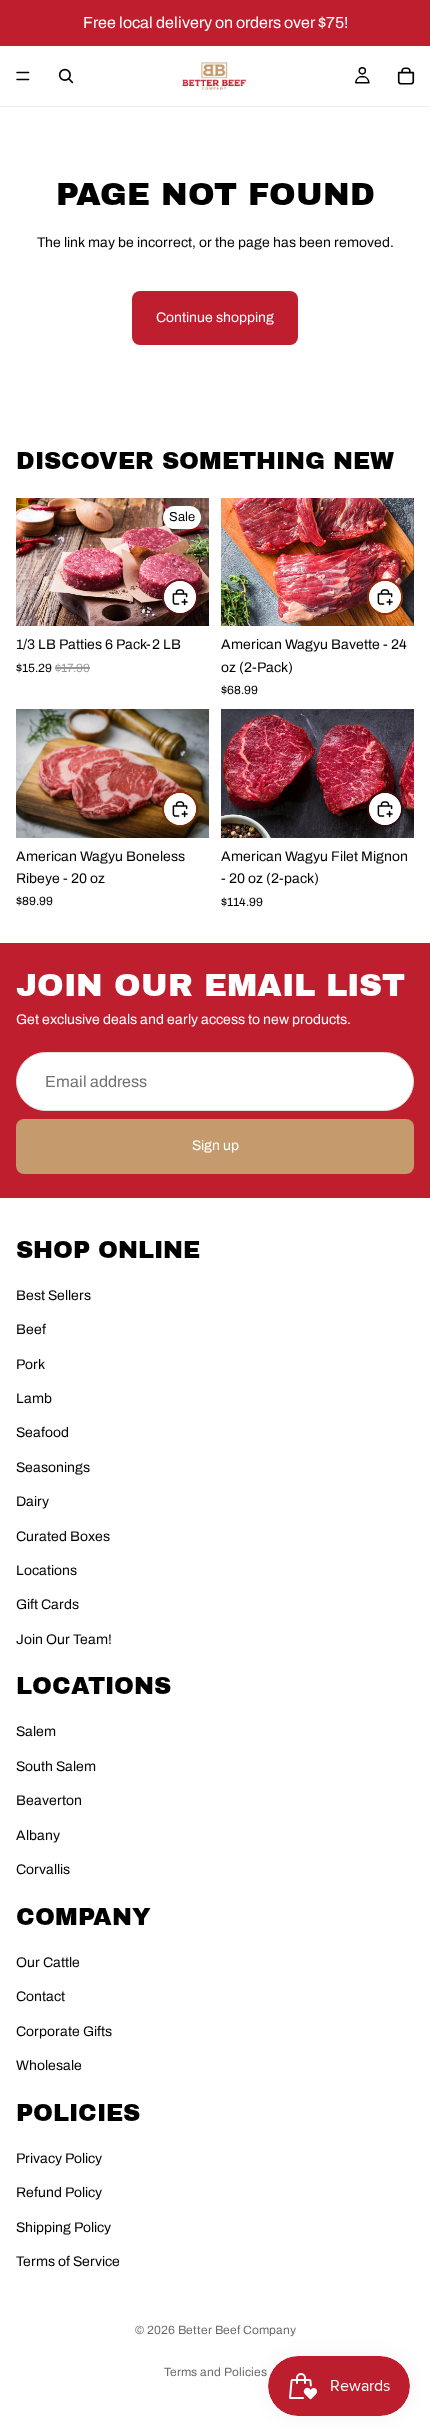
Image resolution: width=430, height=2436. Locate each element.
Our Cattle (48, 1962)
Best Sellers (53, 1295)
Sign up (215, 1145)
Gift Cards (47, 1604)
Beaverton (49, 1800)
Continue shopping (215, 317)
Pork (30, 1364)
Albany (38, 1835)
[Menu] (23, 76)
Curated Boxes (63, 1536)
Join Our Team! (64, 1639)
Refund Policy (59, 2192)
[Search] (66, 76)
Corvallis (43, 1869)
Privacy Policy (59, 2158)
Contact (40, 1996)
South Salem (56, 1766)
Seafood (42, 1432)
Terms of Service (68, 2261)
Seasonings (53, 1467)
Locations (46, 1570)
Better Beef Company (237, 2330)
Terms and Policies (215, 2372)
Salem (36, 1731)
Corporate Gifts (64, 2031)
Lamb (34, 1398)
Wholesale (49, 2065)
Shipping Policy (63, 2227)
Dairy (32, 1501)
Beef (31, 1329)
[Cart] (406, 76)
